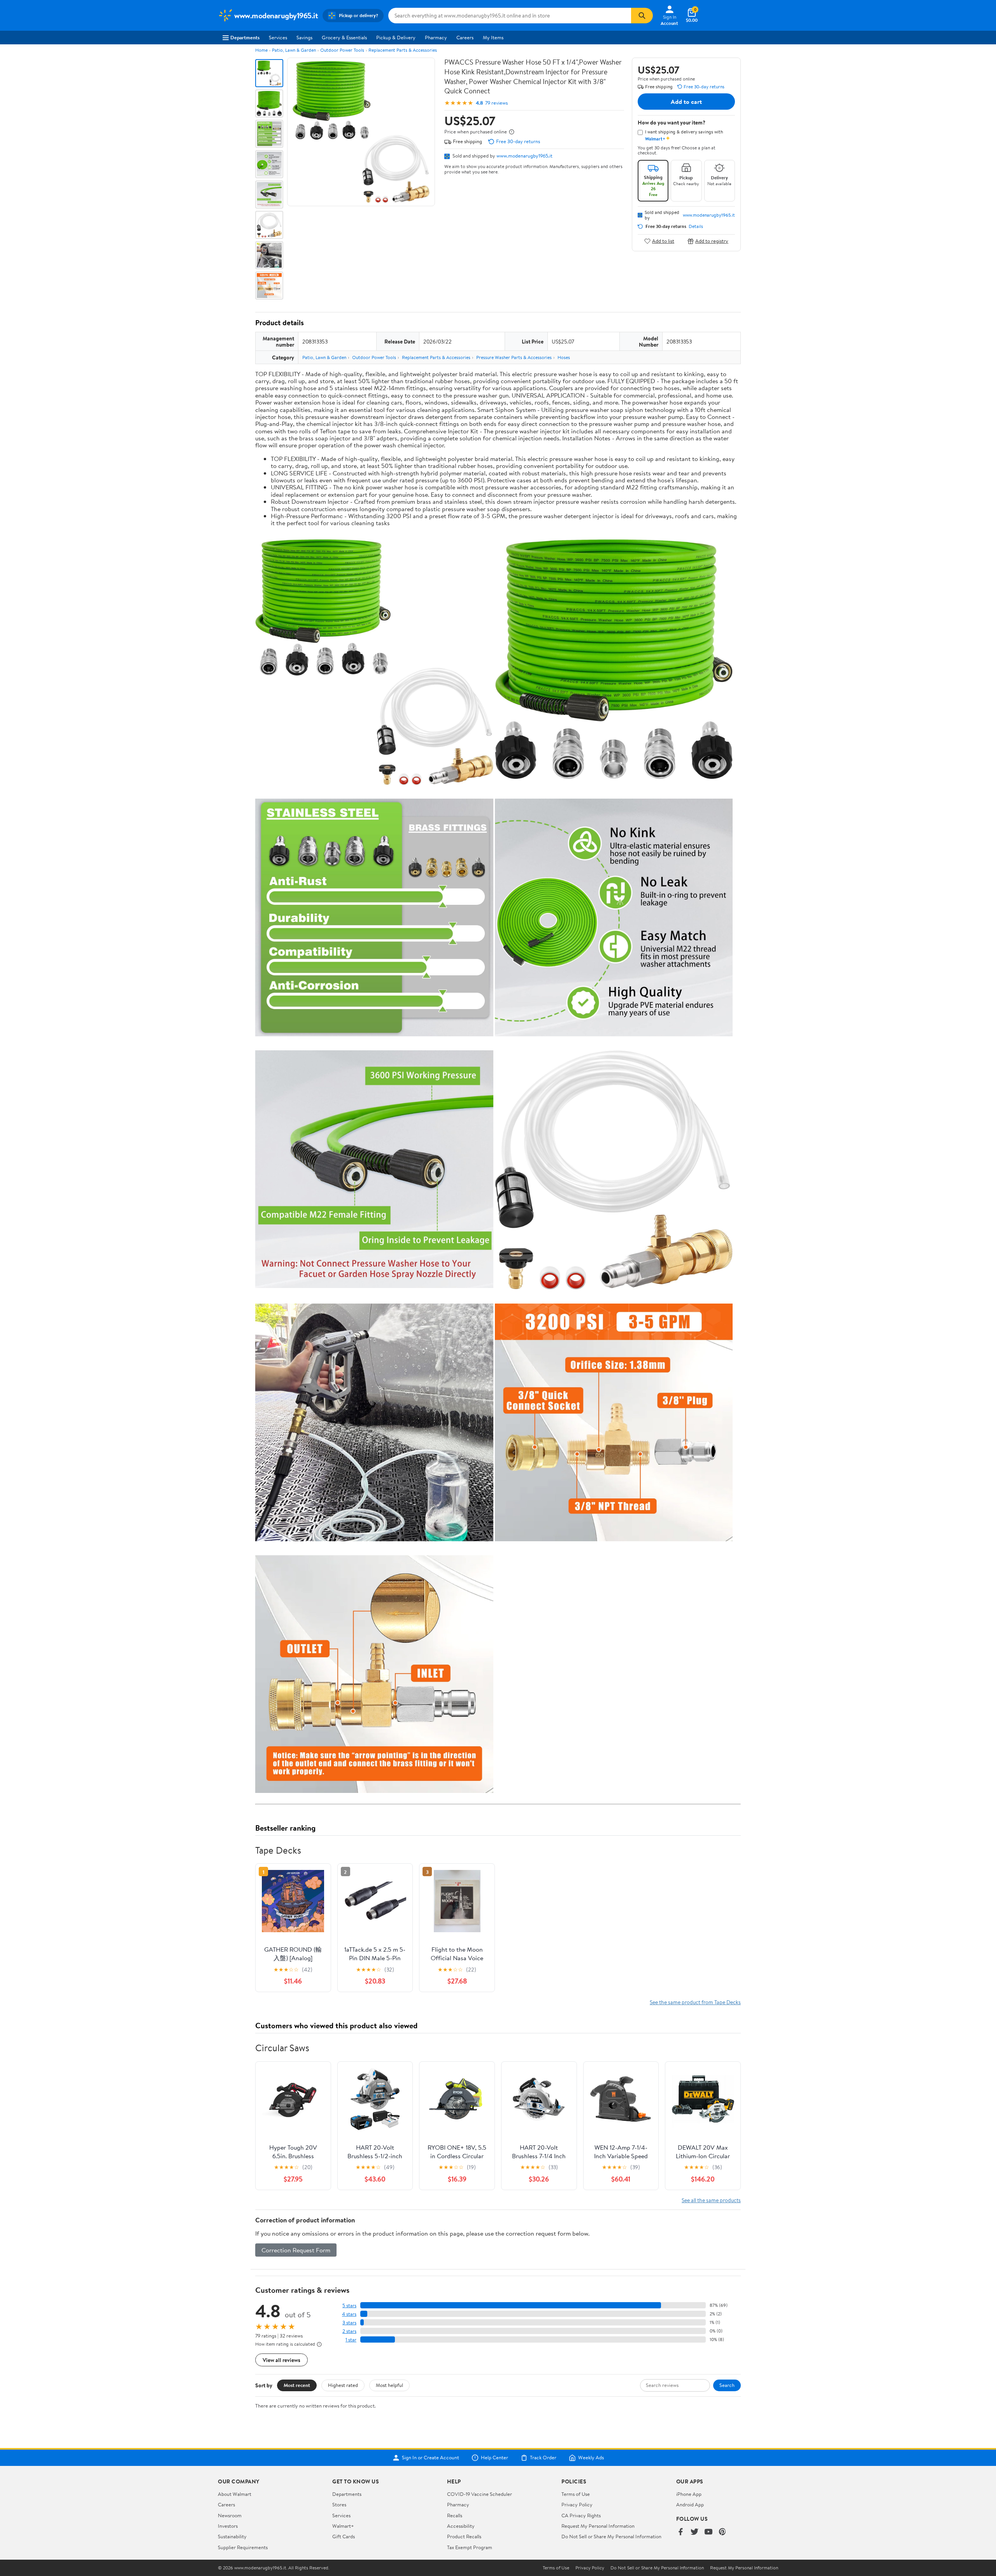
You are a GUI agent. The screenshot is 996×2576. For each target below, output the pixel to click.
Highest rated (343, 2385)
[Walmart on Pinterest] (722, 2532)
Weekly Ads (591, 2458)
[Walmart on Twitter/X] (694, 2532)
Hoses (564, 357)
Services (278, 37)
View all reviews (281, 2360)
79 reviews (496, 103)
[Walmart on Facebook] (680, 2532)
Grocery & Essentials (344, 37)
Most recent (297, 2385)
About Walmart (235, 2494)
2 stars (349, 2331)
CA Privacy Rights (581, 2515)
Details (696, 226)
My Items (493, 37)
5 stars (349, 2305)
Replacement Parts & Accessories (403, 50)
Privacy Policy (577, 2504)
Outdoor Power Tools (342, 50)
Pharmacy (436, 37)
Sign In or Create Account (430, 2458)
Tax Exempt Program (470, 2547)
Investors (228, 2526)
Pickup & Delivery (396, 37)
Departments (245, 37)
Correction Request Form (296, 2250)
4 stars (349, 2314)
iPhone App (689, 2494)
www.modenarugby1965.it (524, 156)
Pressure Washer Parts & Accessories (514, 357)
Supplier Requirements (243, 2547)
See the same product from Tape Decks (695, 2002)
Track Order (543, 2458)
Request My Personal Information (598, 2526)
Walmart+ (343, 2526)
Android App (690, 2504)
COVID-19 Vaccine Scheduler (480, 2494)
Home (261, 50)
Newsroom (230, 2515)
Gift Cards (344, 2536)
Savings (304, 37)
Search (727, 2385)
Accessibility (461, 2526)
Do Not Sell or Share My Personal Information (611, 2536)
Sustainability (232, 2536)
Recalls (455, 2515)
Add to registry (712, 241)
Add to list (663, 241)
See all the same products (711, 2200)
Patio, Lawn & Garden (294, 50)
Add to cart (686, 102)
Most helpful (389, 2385)
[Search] (642, 16)
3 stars (349, 2323)
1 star (351, 2340)
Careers (465, 37)
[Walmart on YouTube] (708, 2532)
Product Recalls (464, 2536)
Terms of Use (576, 2494)
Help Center (494, 2458)
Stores (339, 2504)
